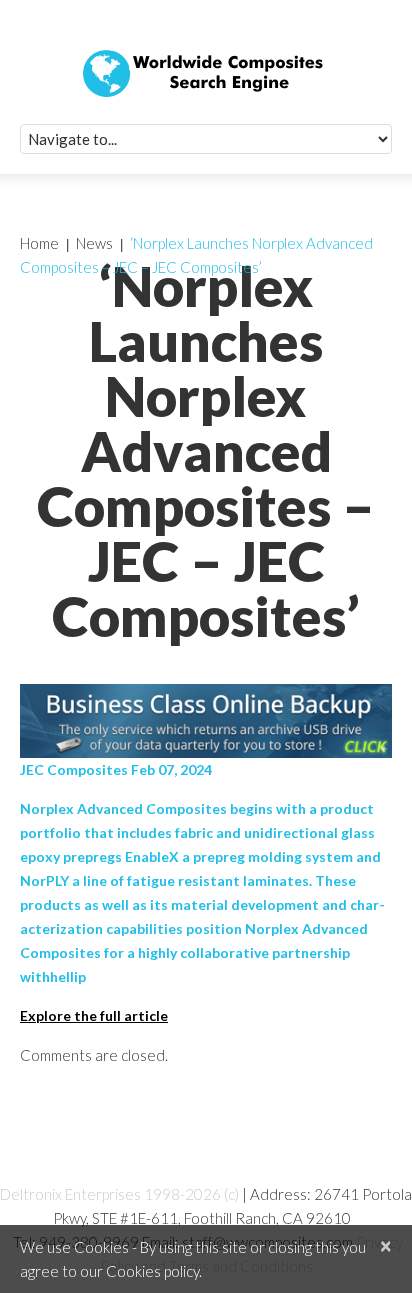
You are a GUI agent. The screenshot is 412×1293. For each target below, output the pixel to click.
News (94, 243)
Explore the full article (94, 1015)
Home (39, 243)
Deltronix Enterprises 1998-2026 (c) (119, 1194)
